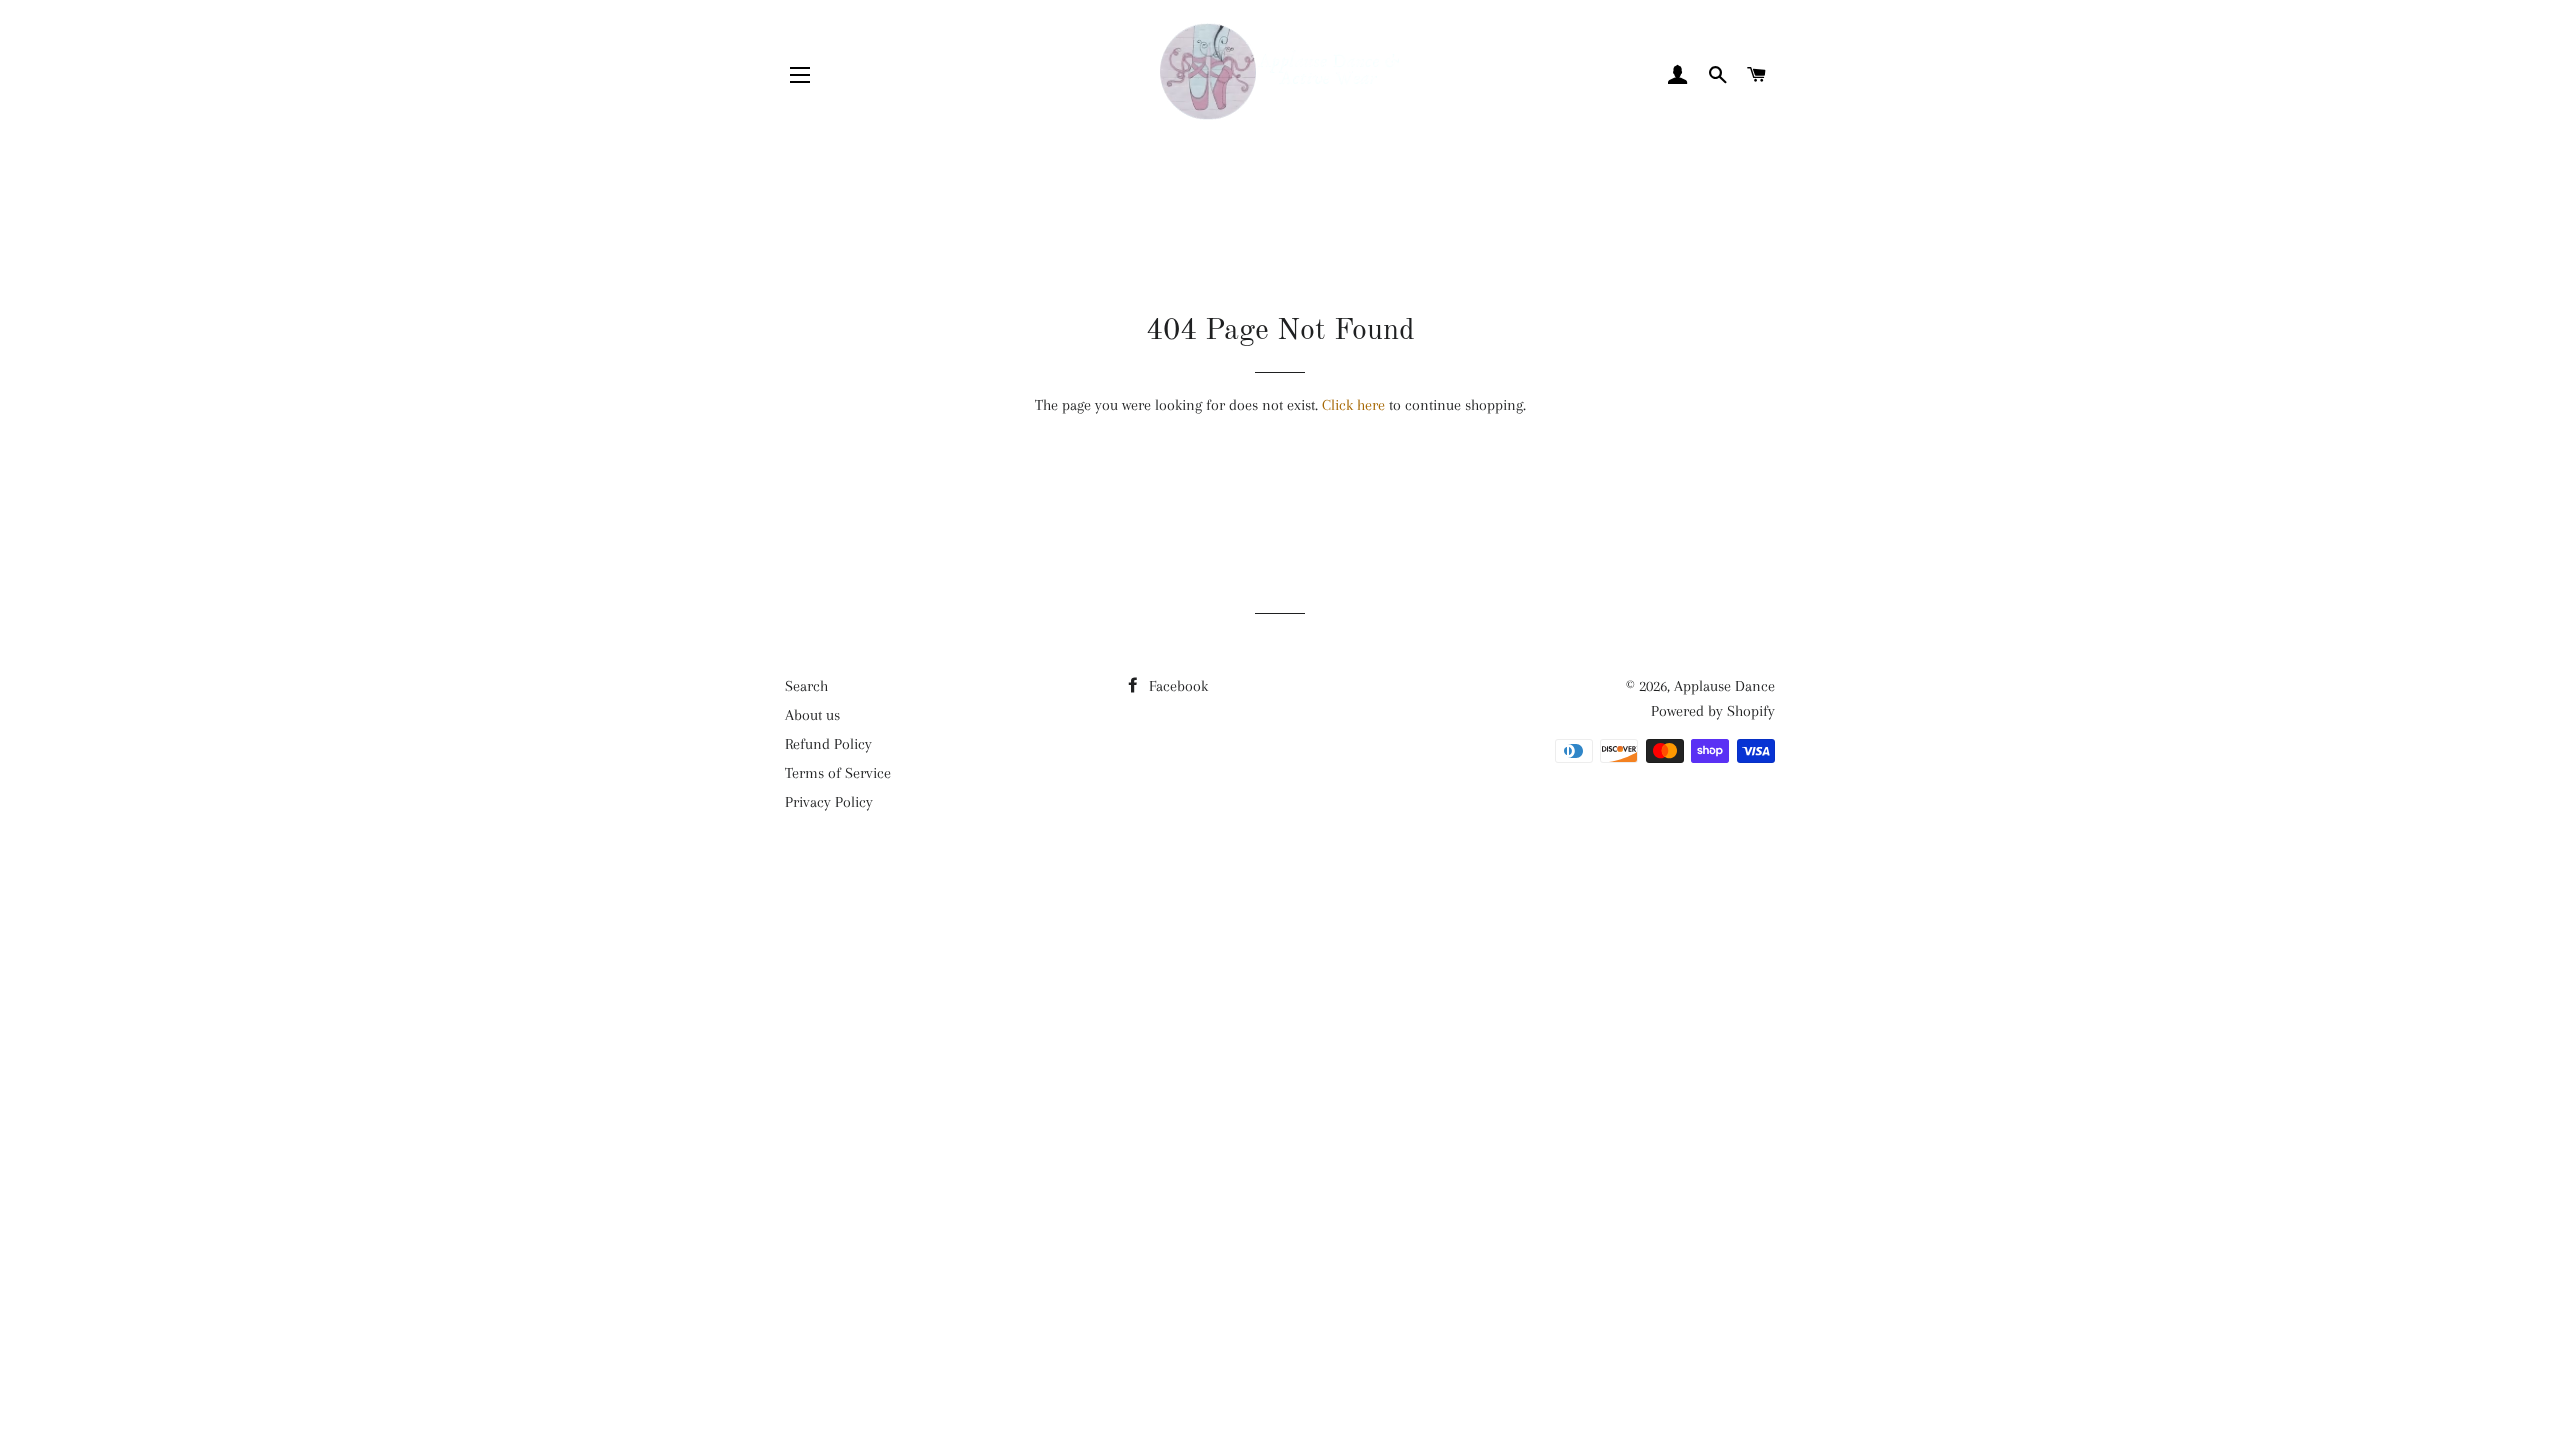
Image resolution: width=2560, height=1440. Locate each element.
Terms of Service (838, 773)
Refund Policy (828, 744)
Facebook (1176, 686)
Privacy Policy (829, 802)
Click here (1353, 405)
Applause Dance (1724, 686)
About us (812, 715)
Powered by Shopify (1713, 711)
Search (806, 686)
